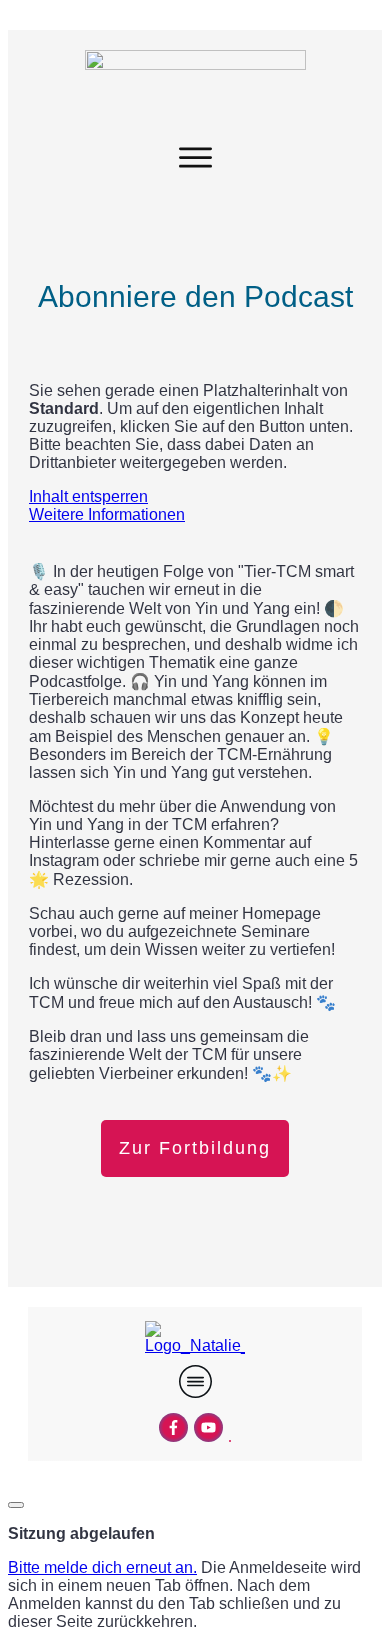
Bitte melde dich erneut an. (102, 1567)
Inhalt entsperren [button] (88, 496)
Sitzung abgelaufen (81, 1533)
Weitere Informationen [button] (107, 514)
